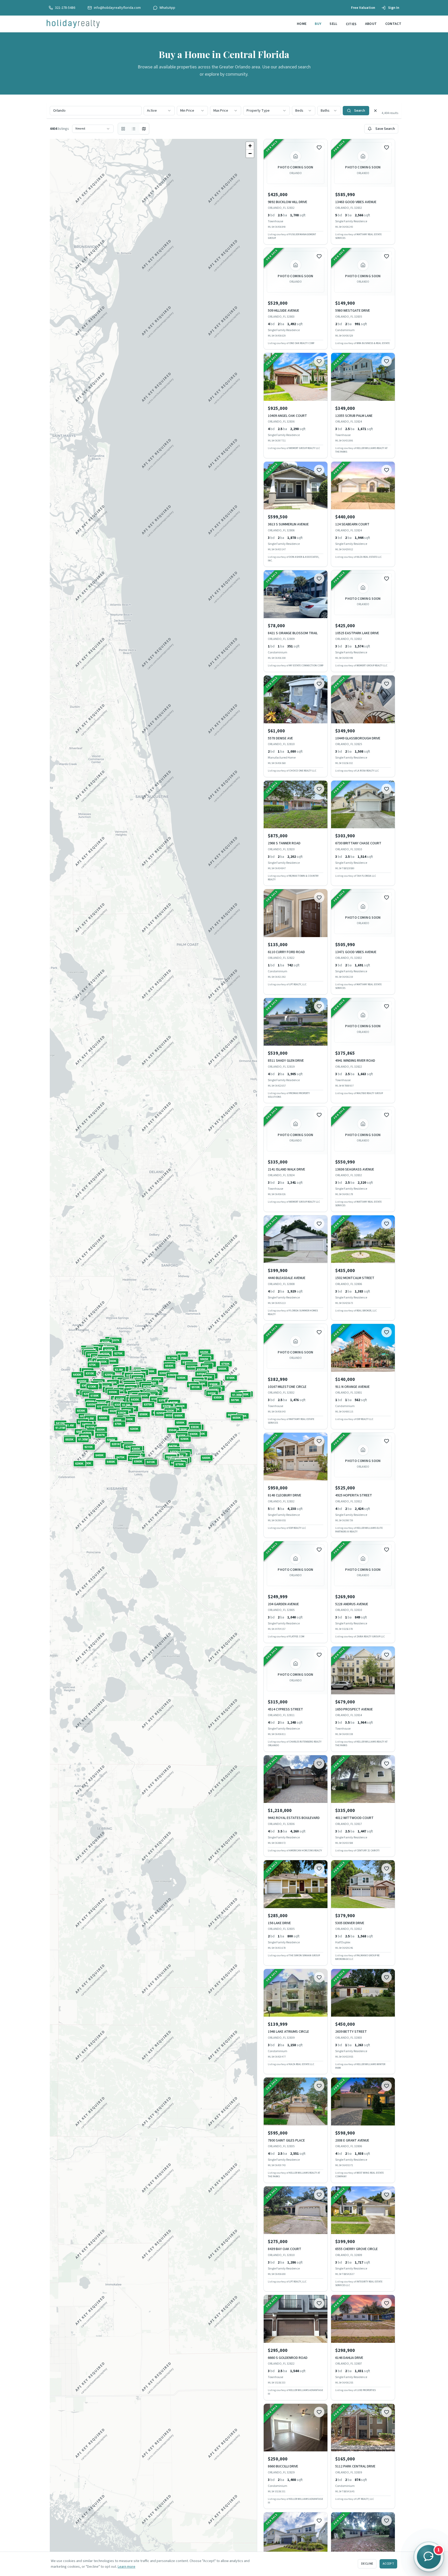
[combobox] (159, 111)
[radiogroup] (134, 129)
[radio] (123, 129)
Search (360, 111)
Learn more (127, 2567)
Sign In (394, 8)
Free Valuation (363, 8)
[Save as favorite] (319, 147)
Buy (318, 24)
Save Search (385, 129)
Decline (367, 2564)
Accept (388, 2564)
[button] (70, 1439)
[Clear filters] (375, 111)
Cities (351, 24)
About (371, 24)
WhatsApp (167, 8)
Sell (333, 24)
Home (302, 24)
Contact (393, 24)
